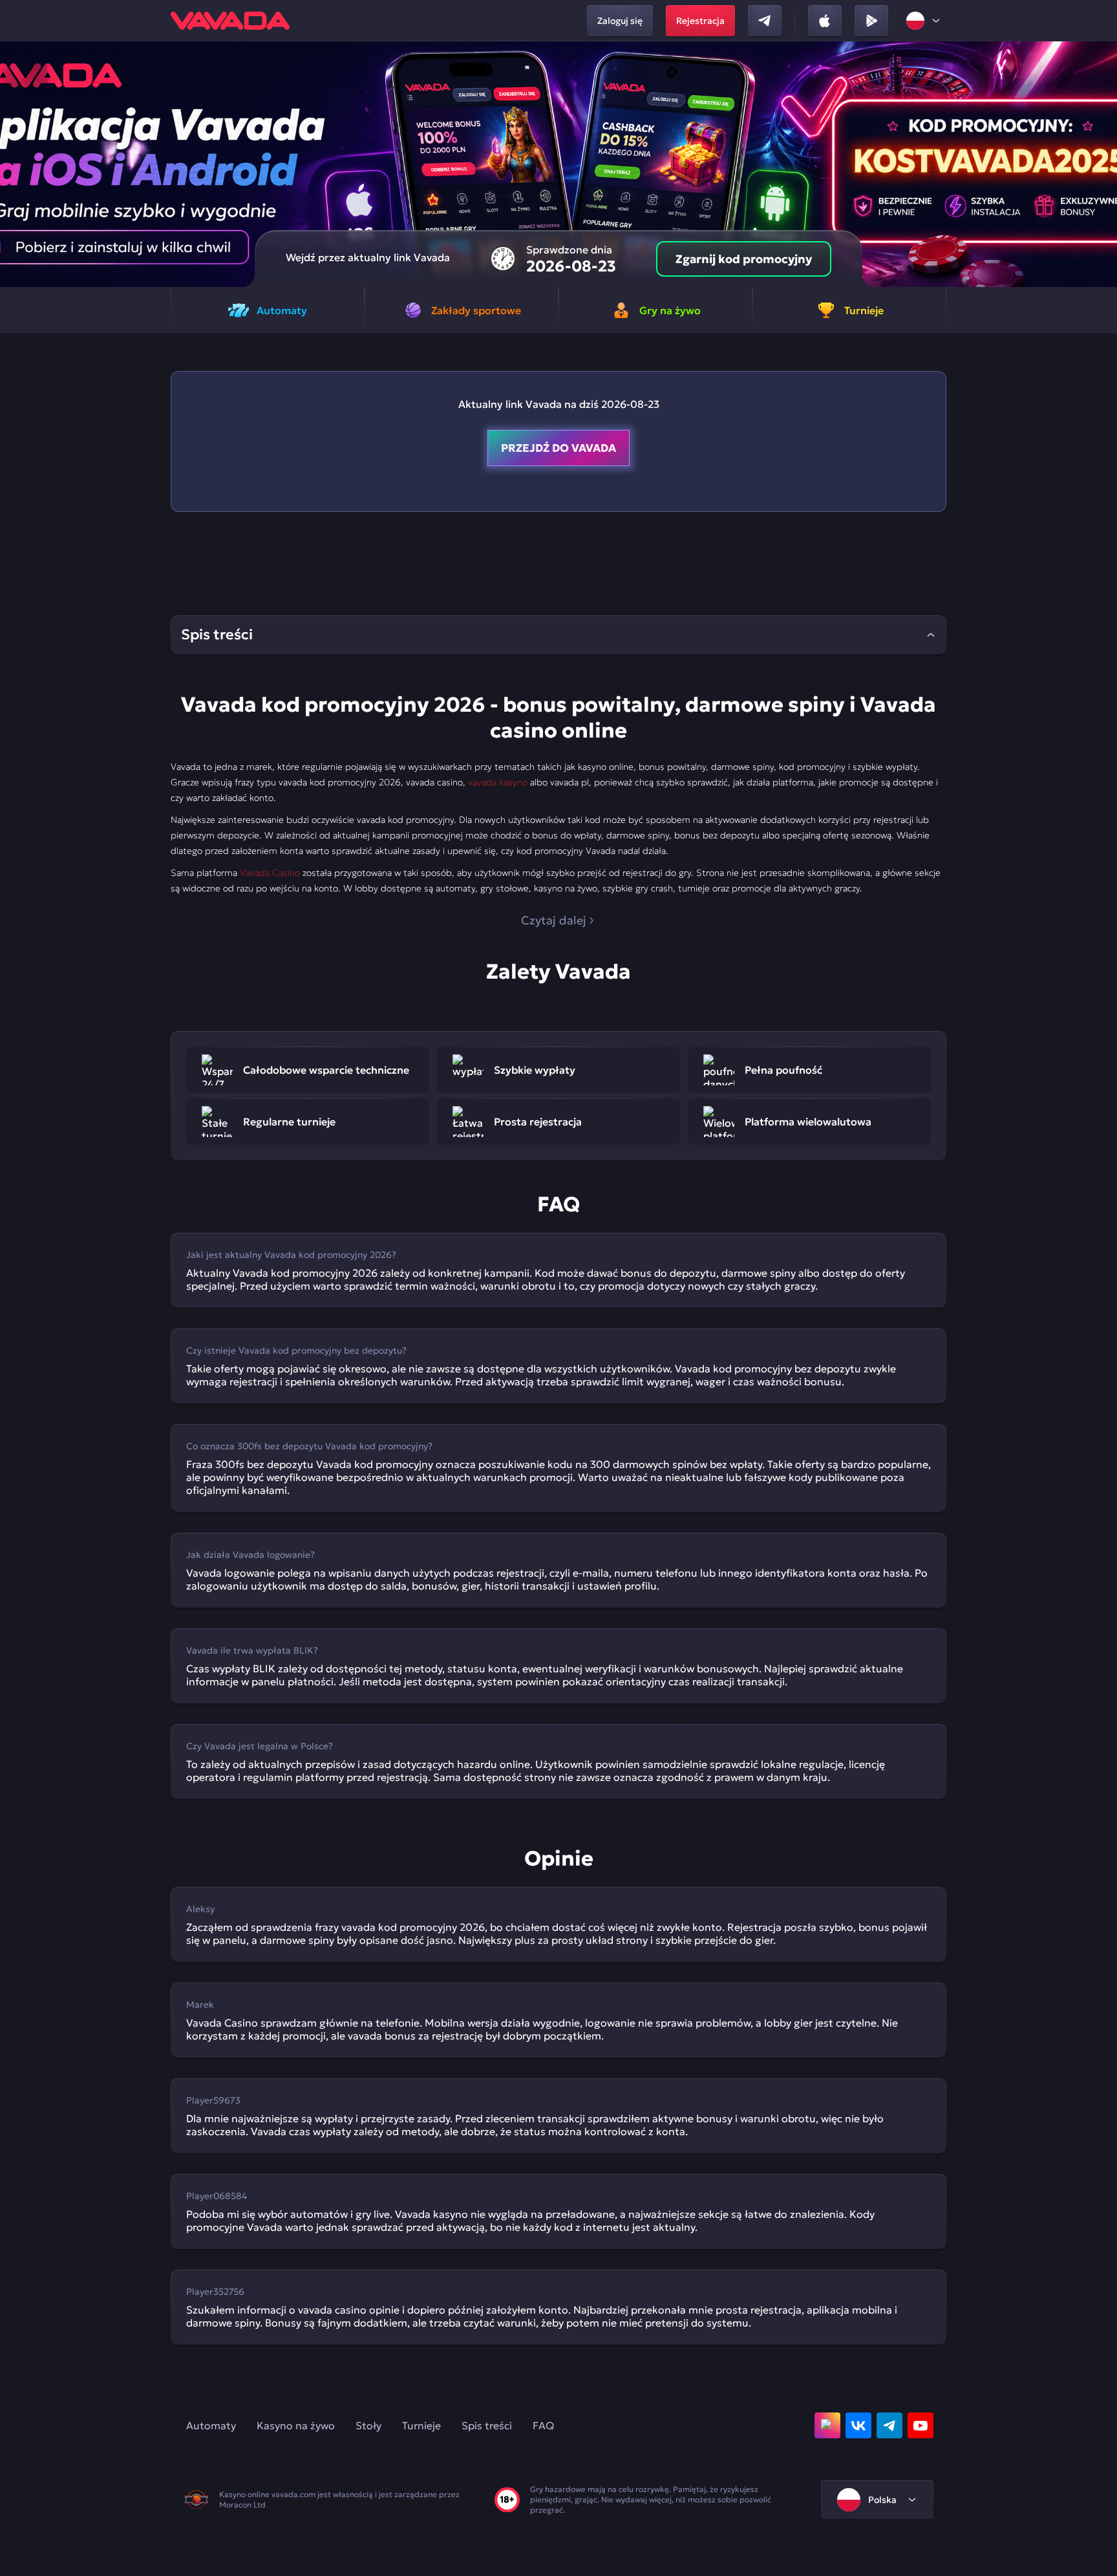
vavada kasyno (498, 782)
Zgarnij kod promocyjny (744, 259)
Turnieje (421, 2425)
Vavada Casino (270, 873)
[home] (230, 21)
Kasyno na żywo (296, 2425)
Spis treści (487, 2425)
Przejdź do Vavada (558, 448)
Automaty (211, 2425)
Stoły (368, 2425)
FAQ (543, 2425)
